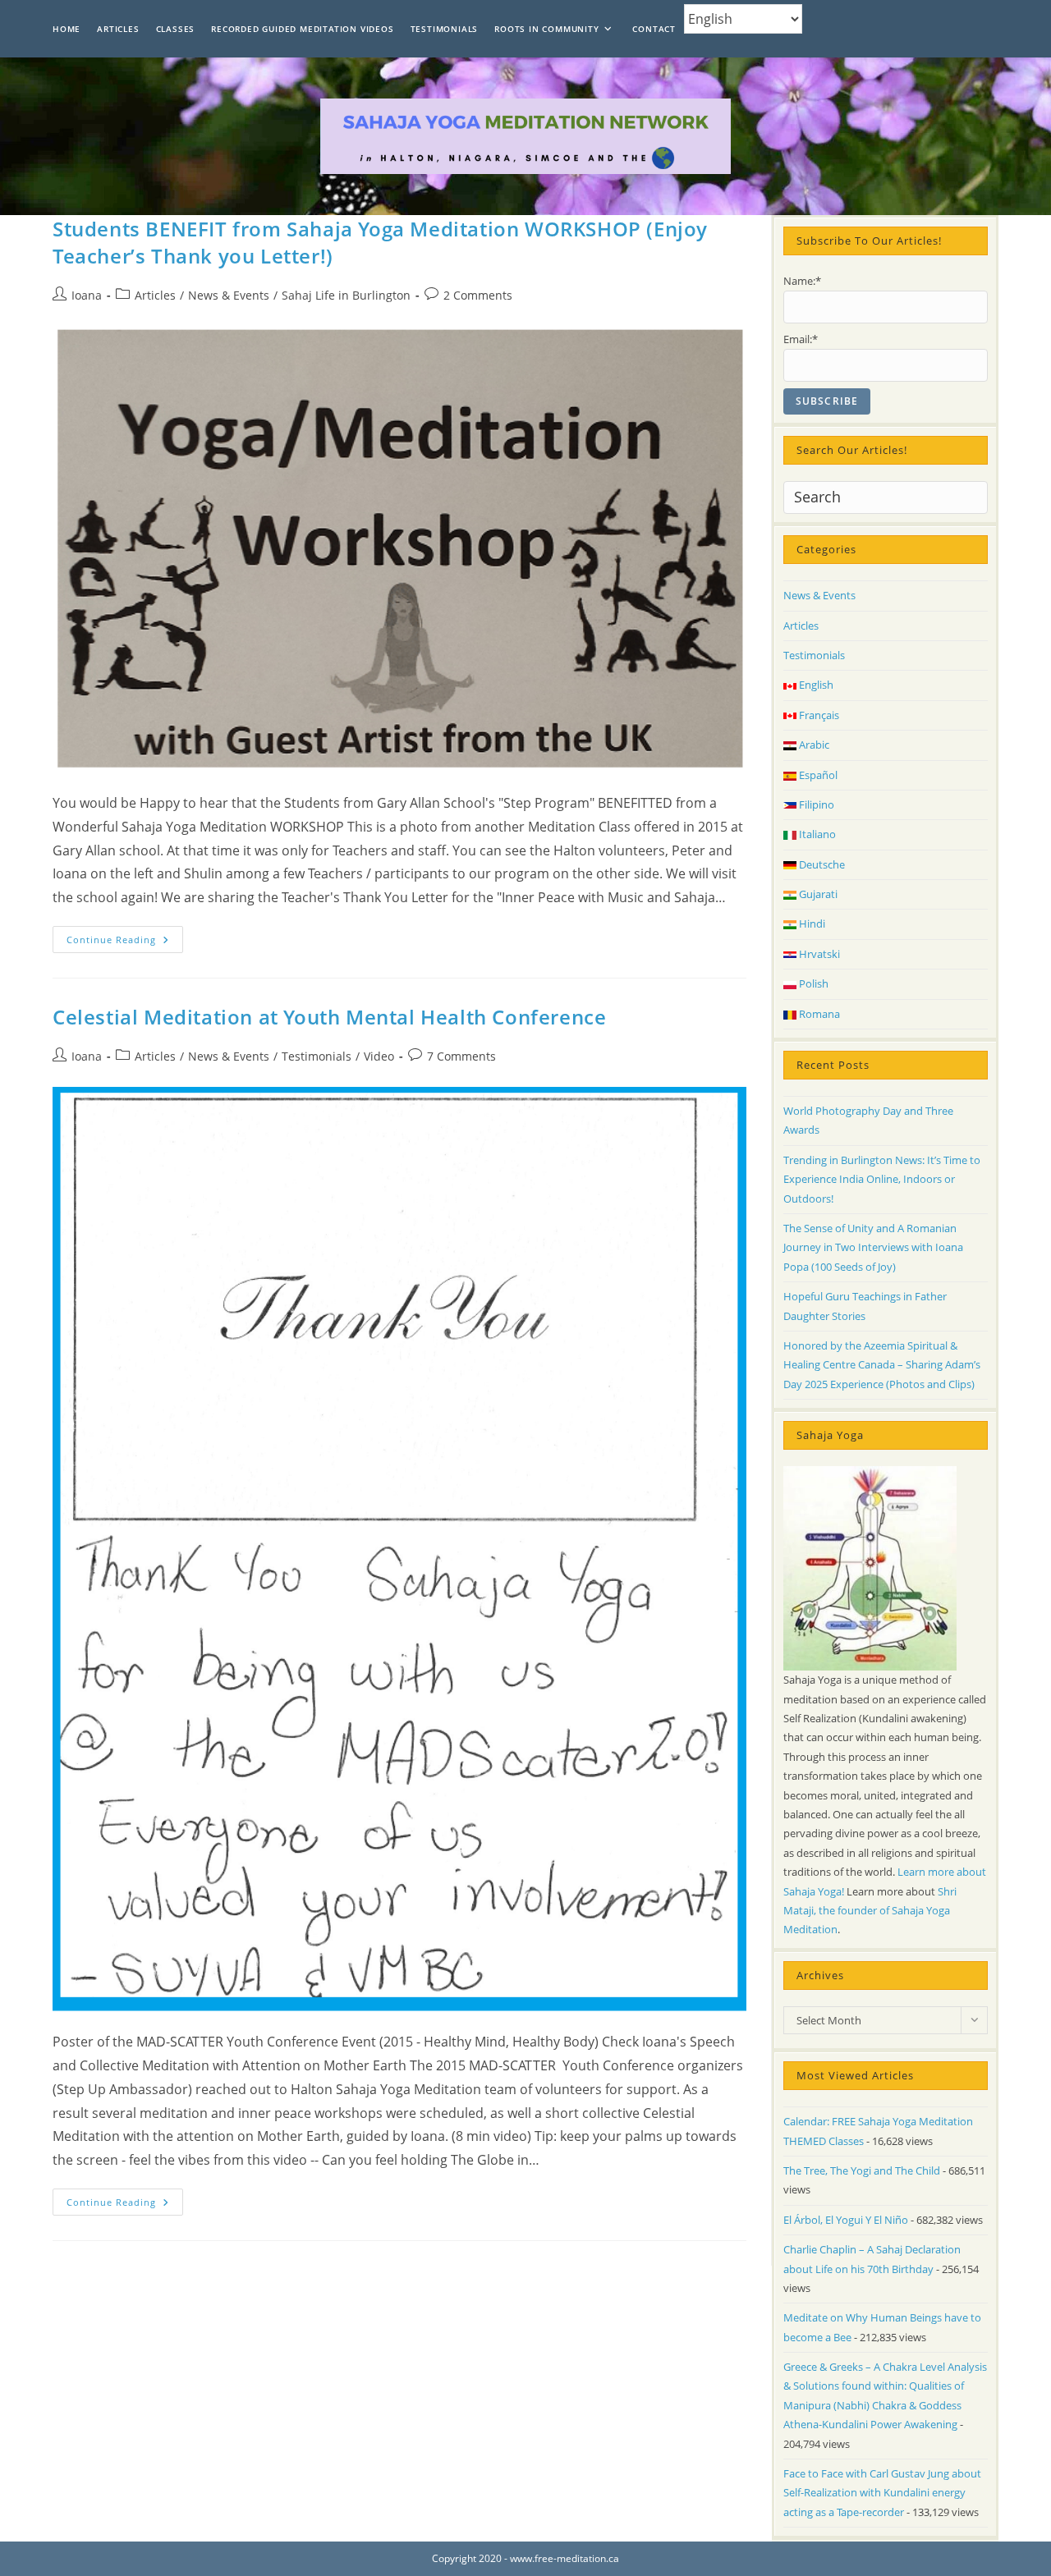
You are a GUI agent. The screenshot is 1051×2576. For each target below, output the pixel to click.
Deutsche (821, 864)
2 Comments (478, 295)
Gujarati (817, 894)
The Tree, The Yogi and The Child (862, 2170)
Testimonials (317, 1056)
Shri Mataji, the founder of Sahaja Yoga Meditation (870, 1911)
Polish (812, 983)
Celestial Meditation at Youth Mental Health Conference (329, 1017)
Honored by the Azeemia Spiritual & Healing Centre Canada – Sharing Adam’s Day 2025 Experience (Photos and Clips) (882, 1365)
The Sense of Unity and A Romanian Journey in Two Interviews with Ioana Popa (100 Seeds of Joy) (873, 1247)
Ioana (87, 295)
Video (379, 1056)
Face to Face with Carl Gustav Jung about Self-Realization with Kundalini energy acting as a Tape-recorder (882, 2493)
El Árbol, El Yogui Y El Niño (846, 2220)
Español (817, 775)
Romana (818, 1014)
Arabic (813, 745)
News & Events (229, 295)
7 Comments (461, 1056)
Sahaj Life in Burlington (346, 295)
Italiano (816, 834)
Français (818, 715)
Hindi (811, 924)
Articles (155, 295)
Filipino (815, 804)
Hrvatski (818, 954)
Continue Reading (125, 942)
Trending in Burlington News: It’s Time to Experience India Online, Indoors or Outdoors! (882, 1179)
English (815, 685)
